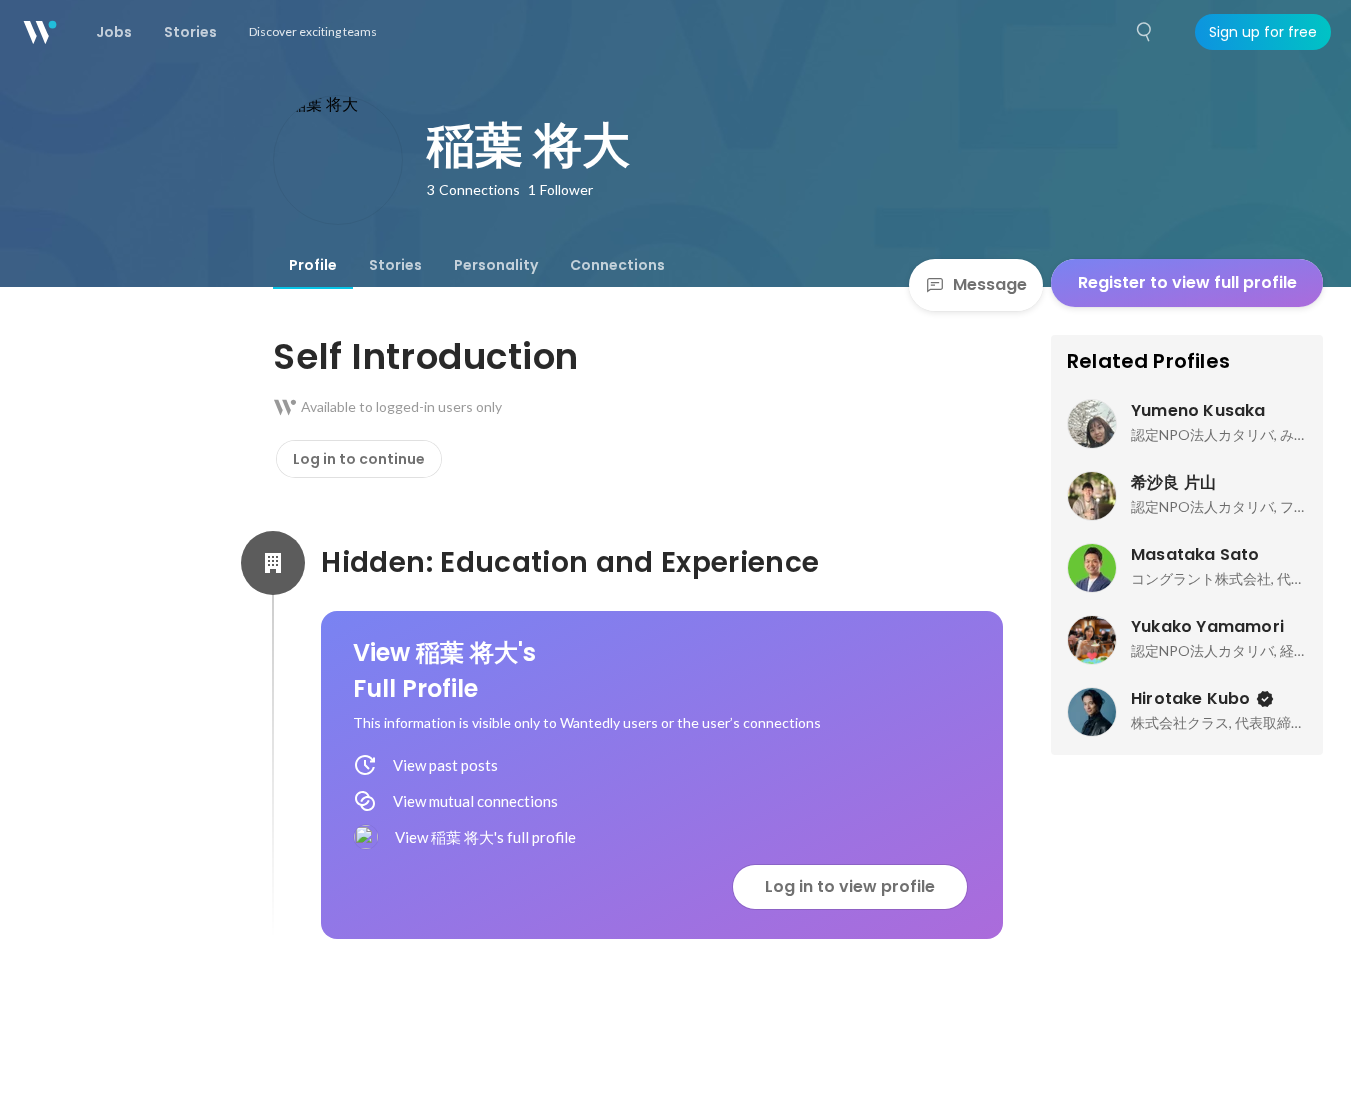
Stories (395, 265)
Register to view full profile (1187, 282)
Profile (313, 265)
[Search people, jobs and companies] (1145, 32)
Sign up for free (1263, 32)
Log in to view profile (850, 886)
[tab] (313, 265)
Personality (496, 265)
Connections (617, 265)
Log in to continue (359, 459)
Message (990, 284)
